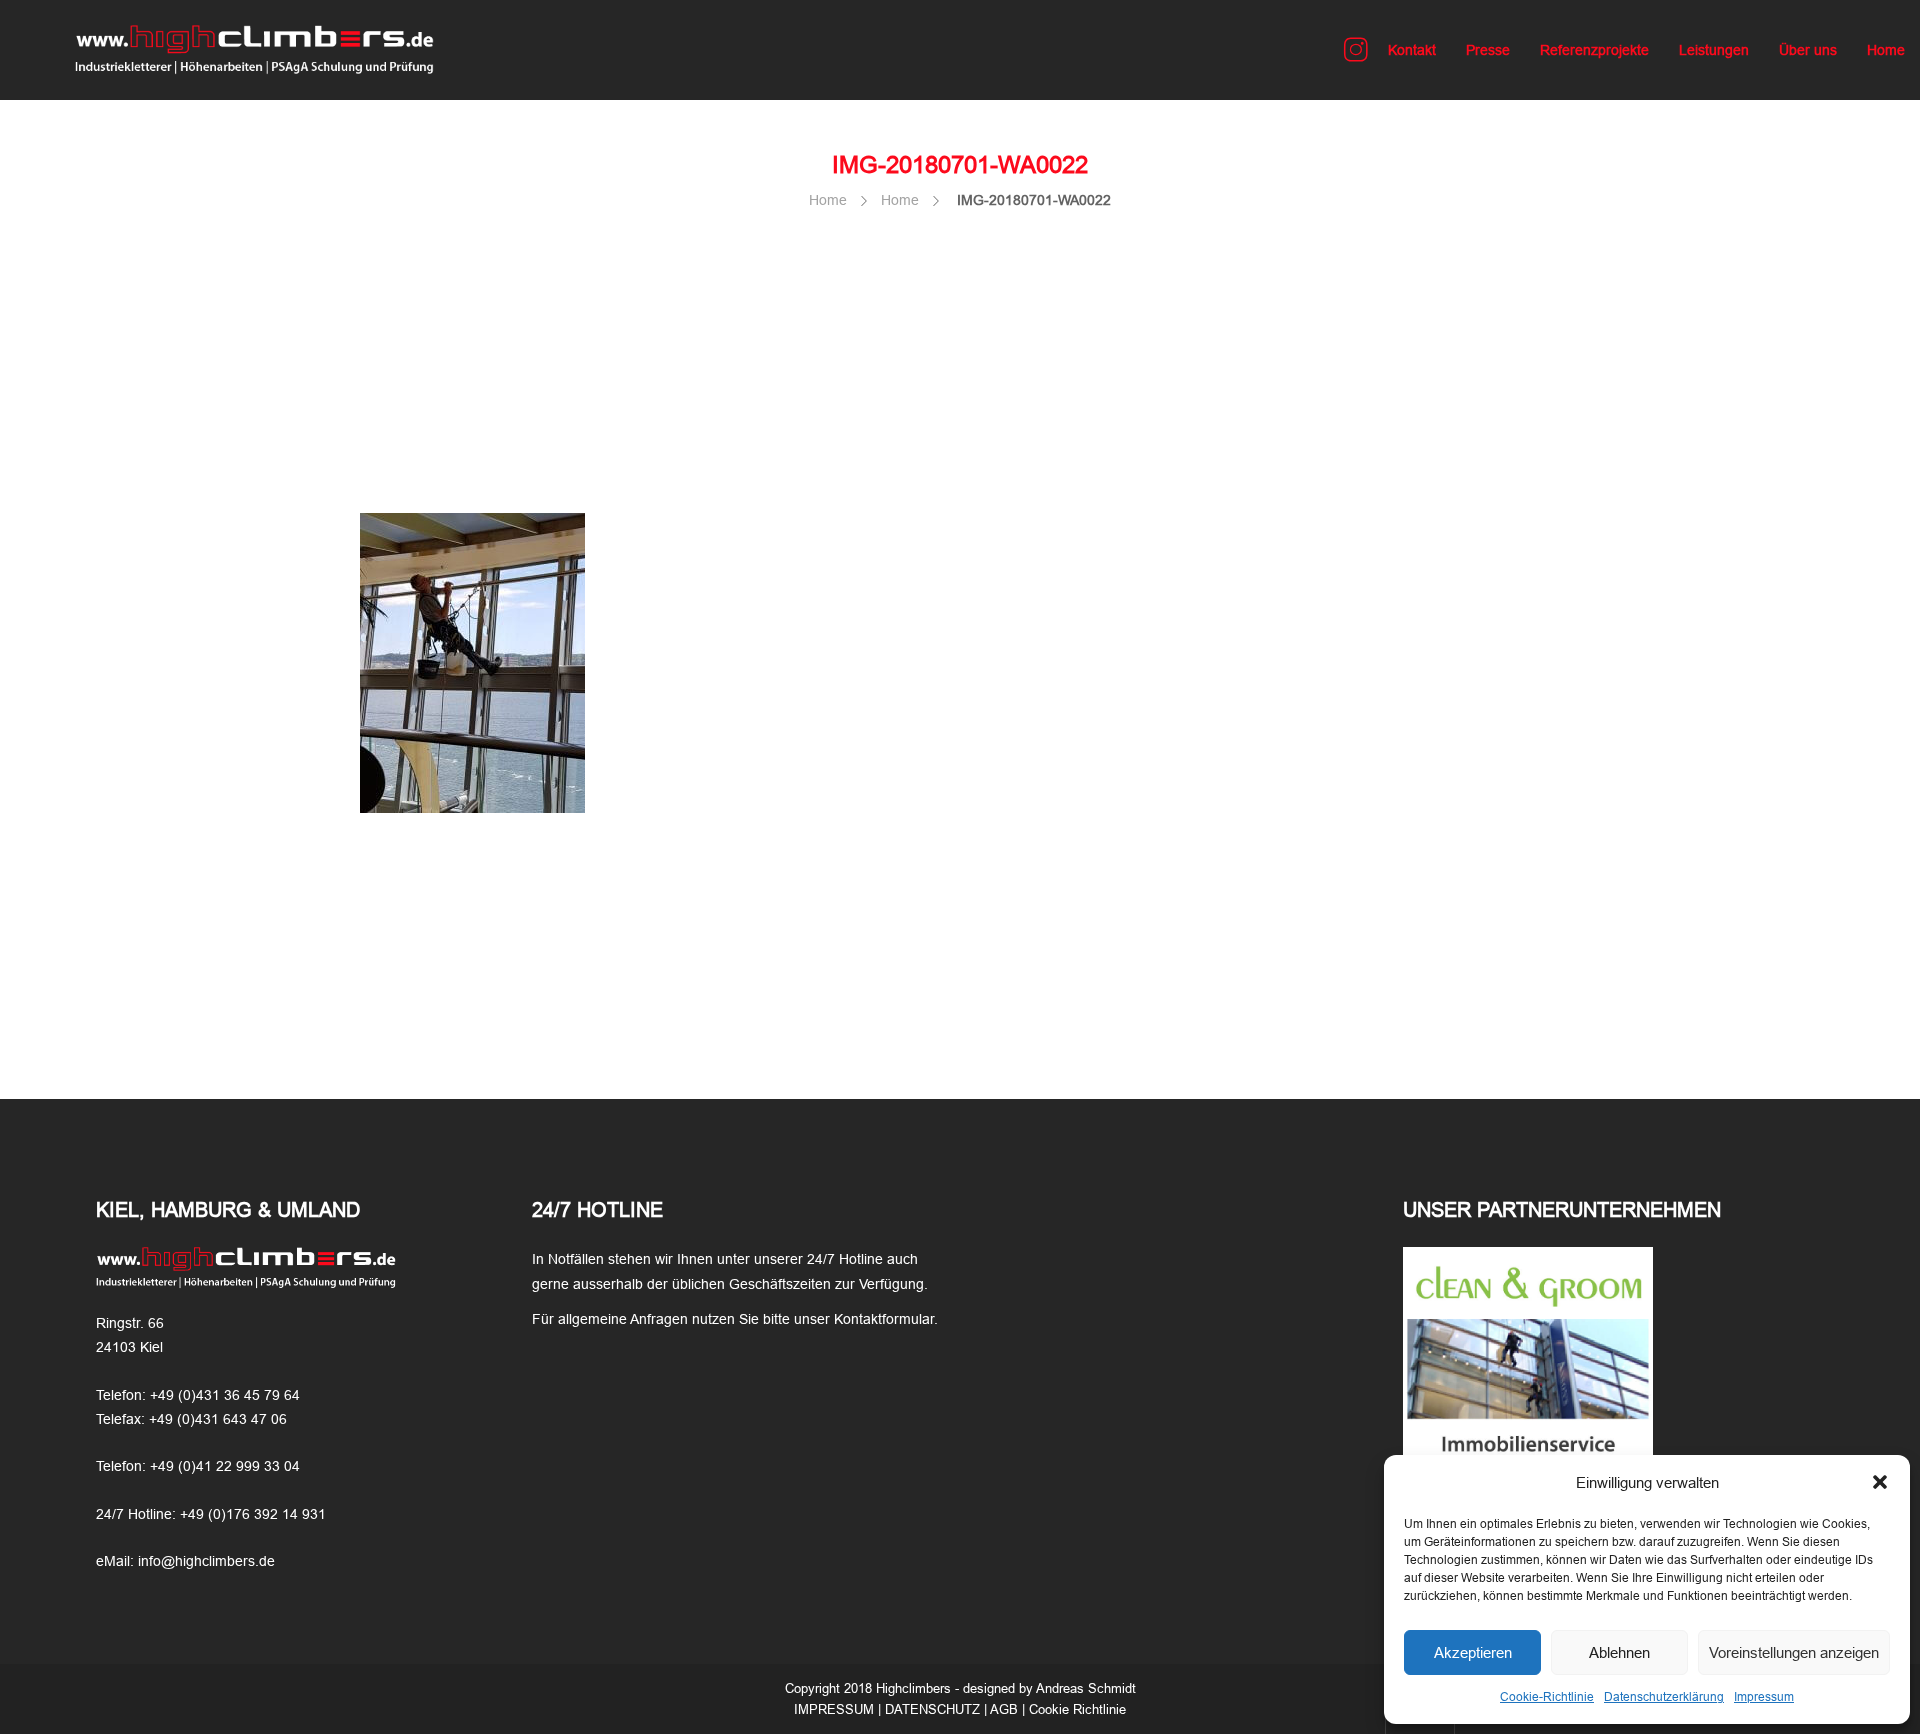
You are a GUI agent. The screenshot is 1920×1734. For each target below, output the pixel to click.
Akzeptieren (1473, 1652)
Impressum (1764, 1697)
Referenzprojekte (1594, 50)
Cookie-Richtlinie (1547, 1697)
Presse (1488, 50)
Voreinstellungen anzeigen (1794, 1652)
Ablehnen (1619, 1652)
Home (1886, 50)
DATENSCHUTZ (932, 1709)
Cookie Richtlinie (1077, 1709)
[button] (1880, 1482)
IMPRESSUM (834, 1709)
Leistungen (1714, 50)
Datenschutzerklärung (1664, 1697)
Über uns (1808, 50)
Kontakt (1412, 50)
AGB (1004, 1709)
